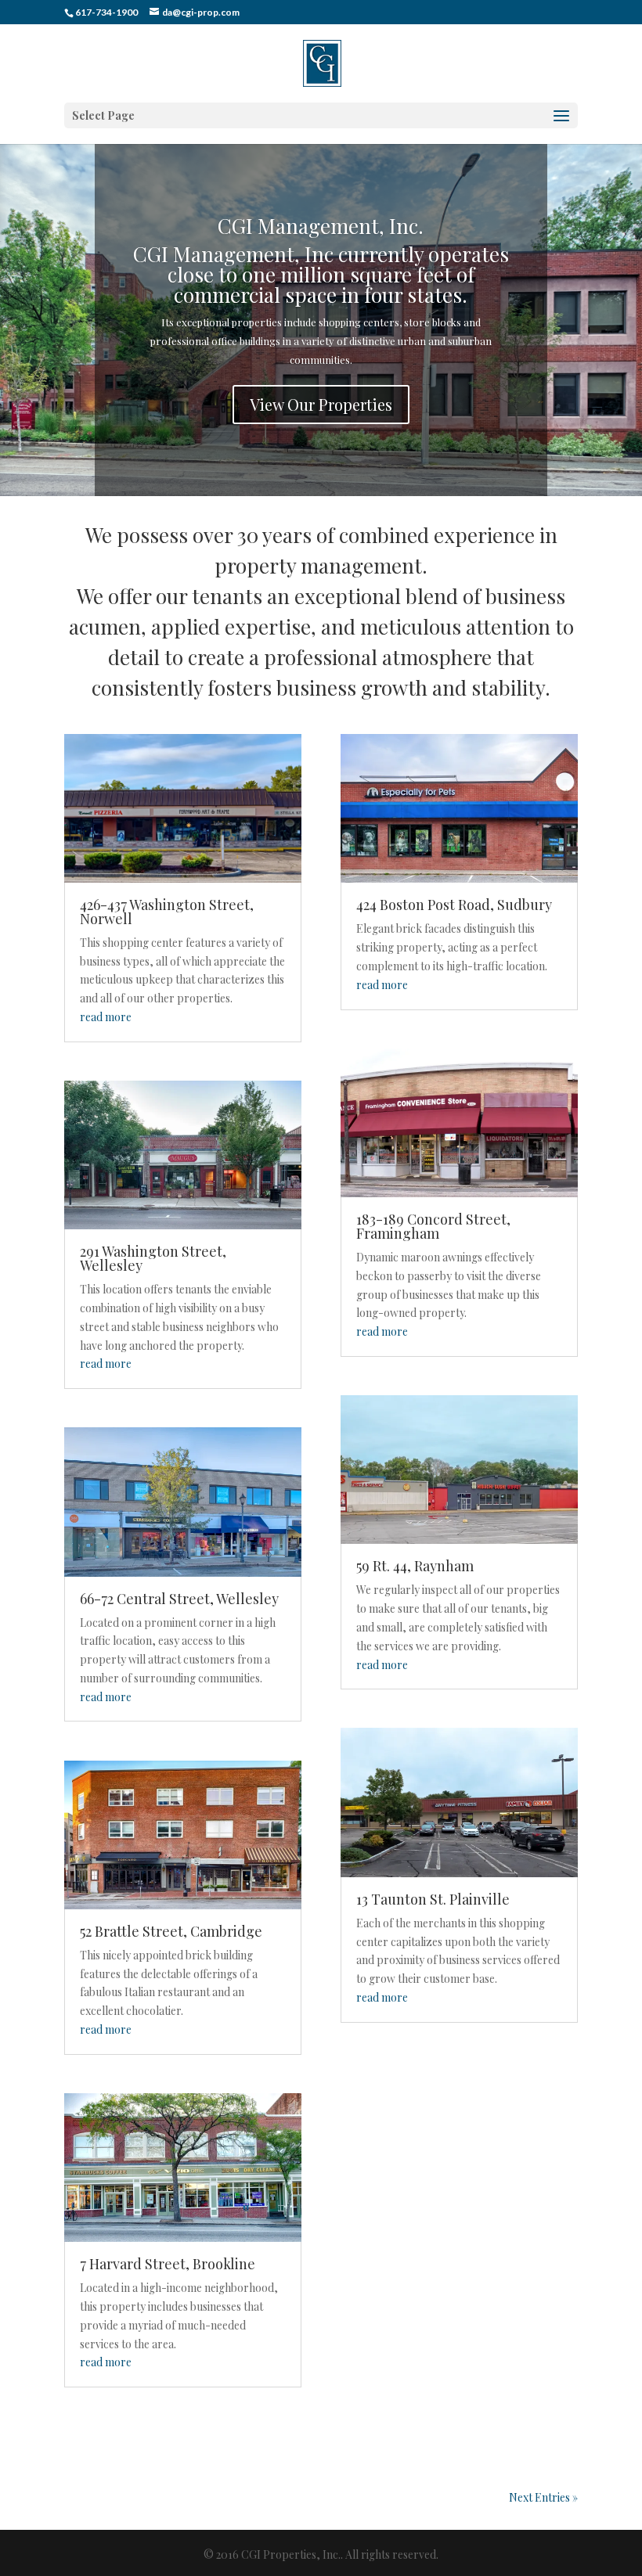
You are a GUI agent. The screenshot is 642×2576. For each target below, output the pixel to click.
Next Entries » (543, 2497)
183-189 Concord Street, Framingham (433, 1226)
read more (106, 1017)
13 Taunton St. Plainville (433, 1899)
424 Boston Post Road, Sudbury (454, 905)
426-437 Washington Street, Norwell (167, 912)
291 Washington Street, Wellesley (153, 1258)
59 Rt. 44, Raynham (415, 1566)
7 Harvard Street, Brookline (168, 2264)
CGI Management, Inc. (321, 226)
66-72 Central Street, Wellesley (179, 1599)
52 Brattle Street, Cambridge (171, 1931)
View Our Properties (321, 404)
